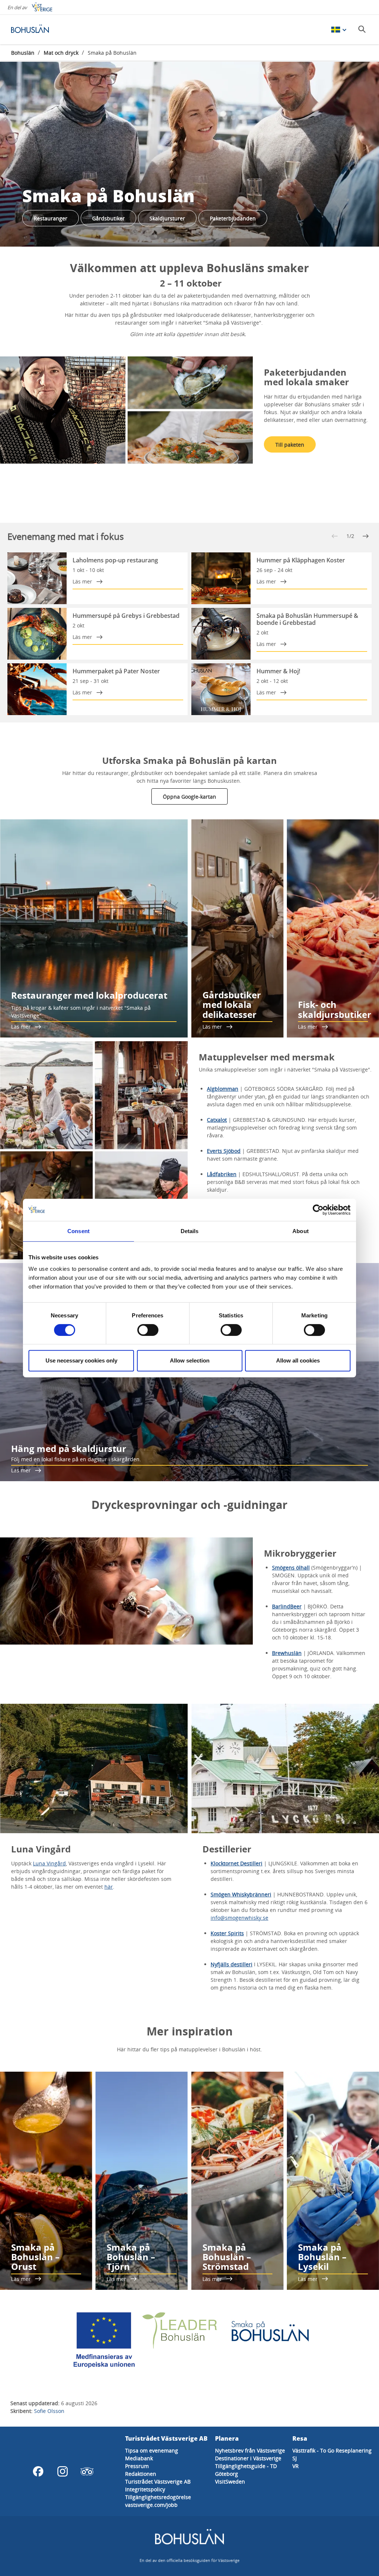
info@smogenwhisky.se (239, 1918)
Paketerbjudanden (233, 218)
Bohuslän (23, 53)
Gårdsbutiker (108, 218)
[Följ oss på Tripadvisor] (87, 2471)
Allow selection (190, 1360)
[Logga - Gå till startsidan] (37, 30)
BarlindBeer (287, 1606)
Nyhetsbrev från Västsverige (250, 2450)
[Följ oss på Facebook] (38, 2471)
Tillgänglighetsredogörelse (158, 2497)
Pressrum (137, 2466)
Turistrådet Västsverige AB (158, 2482)
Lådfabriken (222, 1174)
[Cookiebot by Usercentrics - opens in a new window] (318, 1210)
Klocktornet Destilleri (237, 1863)
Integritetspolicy (145, 2489)
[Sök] (362, 29)
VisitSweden (230, 2482)
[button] (126, 410)
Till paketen (290, 445)
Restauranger (51, 218)
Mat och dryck (61, 53)
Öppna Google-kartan (189, 797)
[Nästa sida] (366, 536)
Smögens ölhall (291, 1568)
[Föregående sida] (335, 536)
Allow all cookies (298, 1360)
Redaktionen (141, 2474)
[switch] (148, 1330)
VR (296, 2466)
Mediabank (139, 2458)
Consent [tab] (78, 1231)
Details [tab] (190, 1231)
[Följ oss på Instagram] (63, 2471)
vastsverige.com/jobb (151, 2505)
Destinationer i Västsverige (248, 2458)
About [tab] (301, 1231)
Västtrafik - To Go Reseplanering (332, 2450)
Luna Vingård (49, 1863)
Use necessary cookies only (81, 1360)
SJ (295, 2458)
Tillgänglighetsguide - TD (246, 2466)
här (109, 1887)
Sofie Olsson (49, 2411)
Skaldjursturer (167, 218)
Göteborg (227, 2474)
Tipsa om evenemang (152, 2450)
